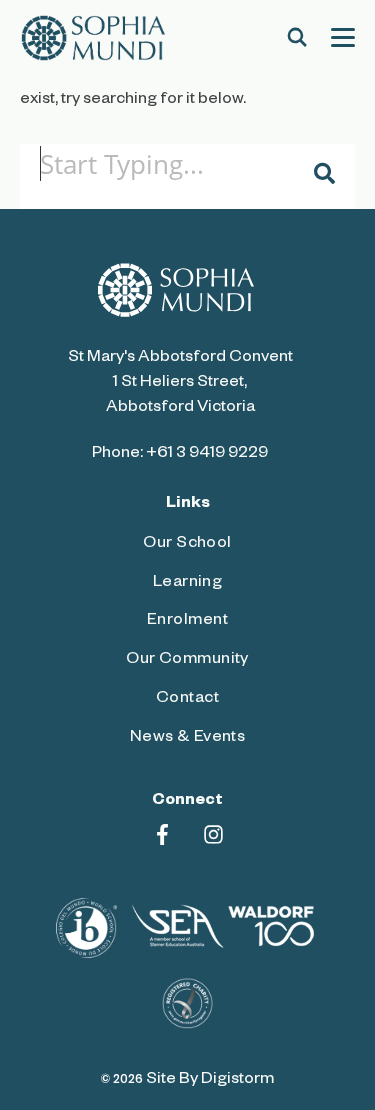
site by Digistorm (210, 1081)
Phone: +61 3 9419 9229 (180, 455)
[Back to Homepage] (93, 38)
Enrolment (187, 622)
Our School (187, 545)
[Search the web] (297, 37)
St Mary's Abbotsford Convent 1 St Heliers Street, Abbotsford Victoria (180, 383)
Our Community (187, 661)
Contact (187, 700)
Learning (188, 584)
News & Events (188, 739)
